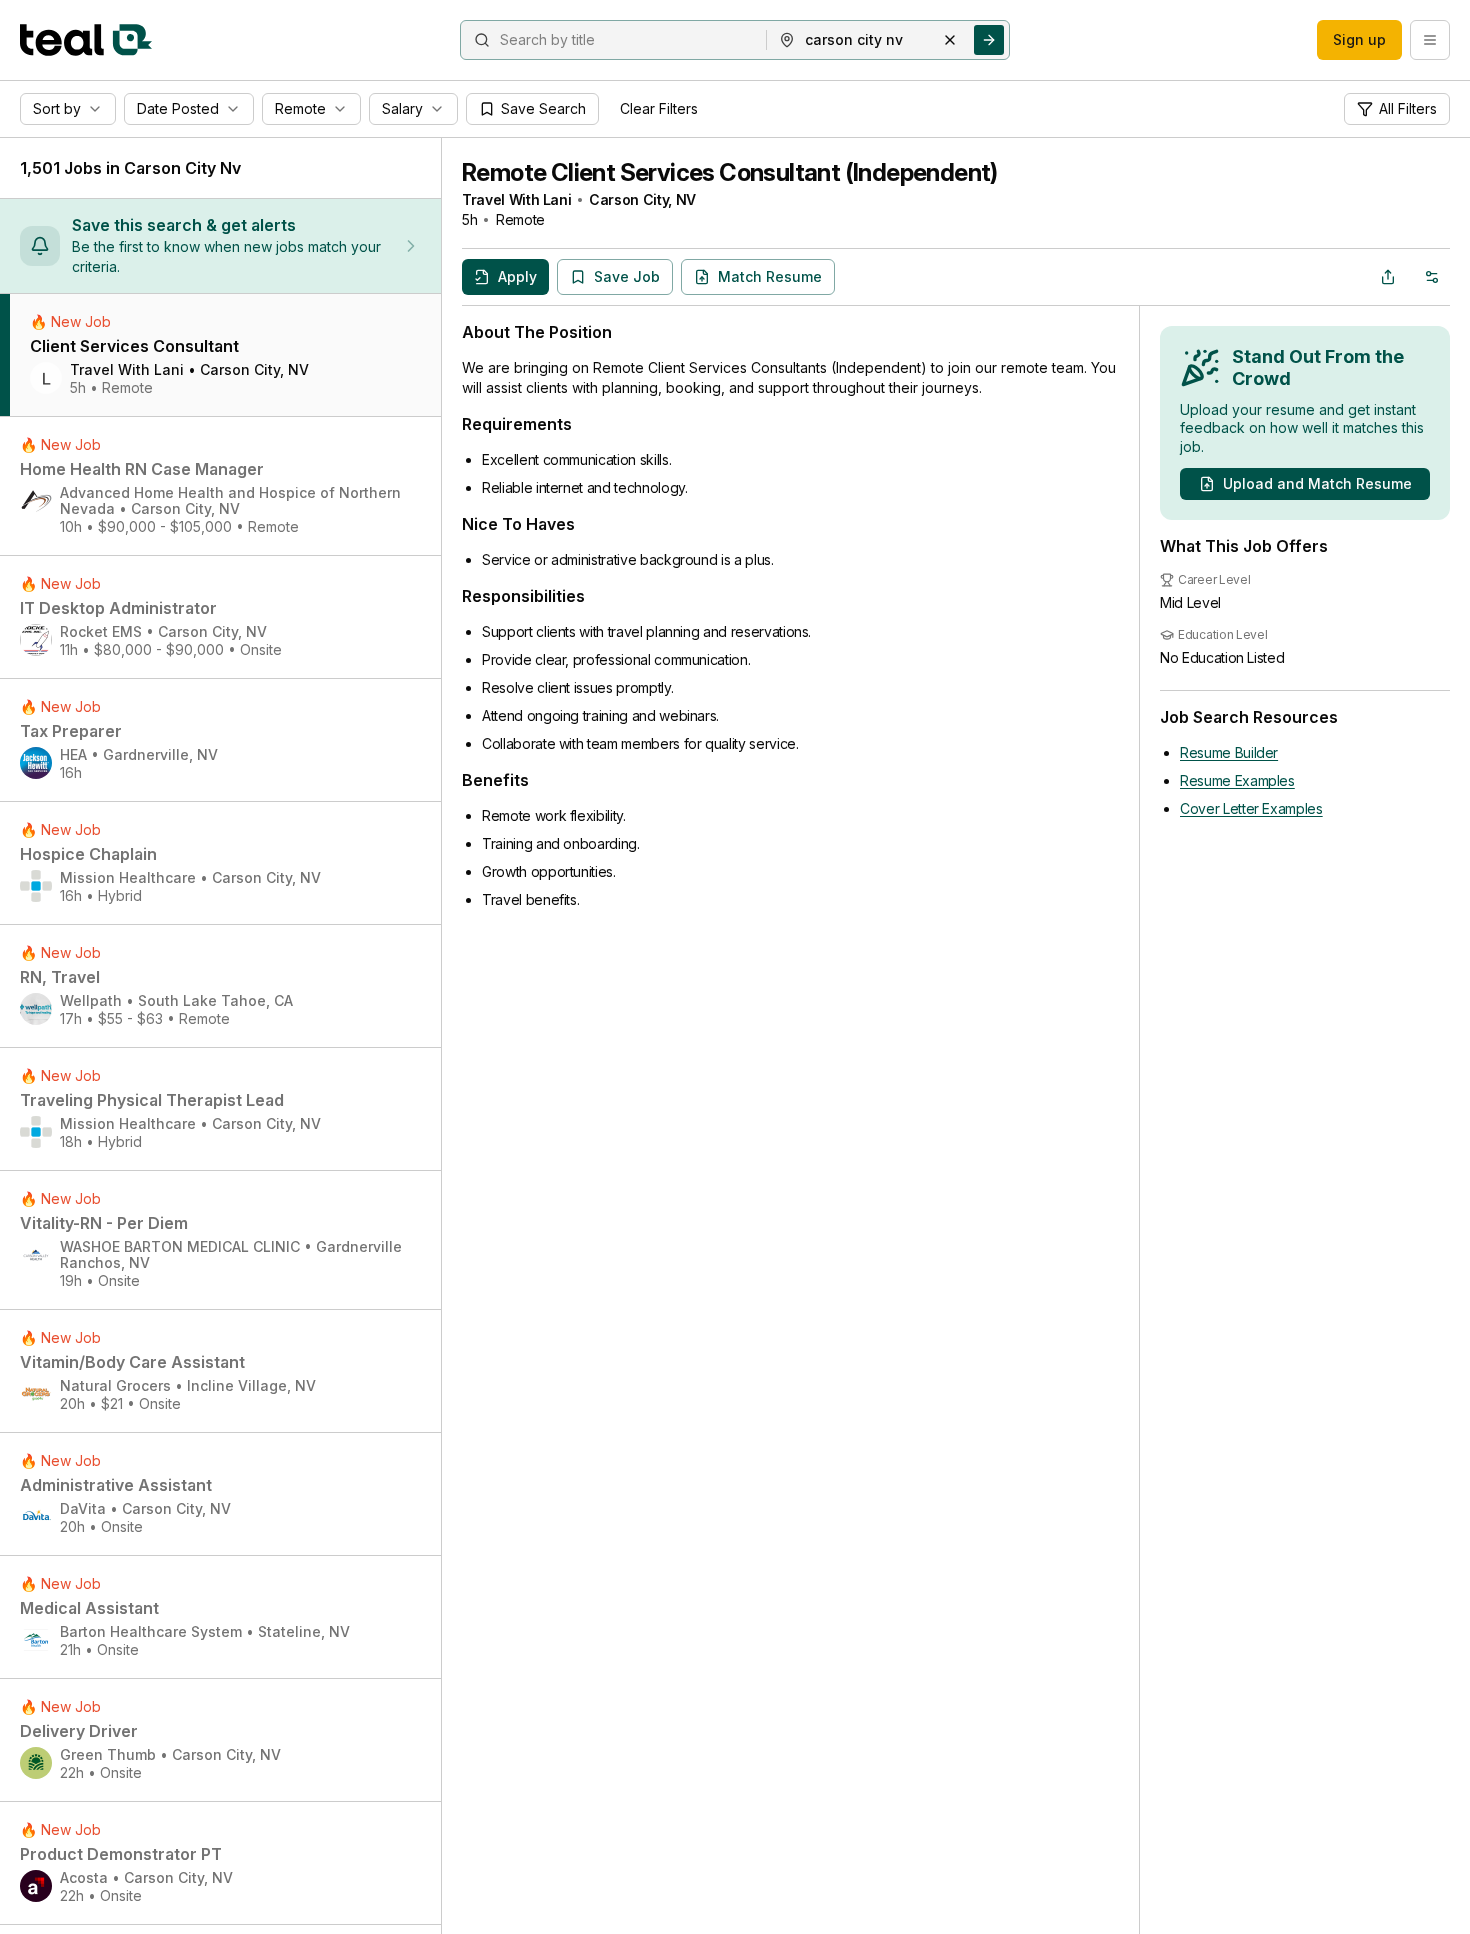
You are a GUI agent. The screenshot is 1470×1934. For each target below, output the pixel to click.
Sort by (57, 108)
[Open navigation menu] (1430, 40)
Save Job (627, 276)
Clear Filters (659, 108)
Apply (517, 276)
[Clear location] (950, 40)
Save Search (543, 108)
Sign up (1359, 39)
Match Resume (770, 276)
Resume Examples (1237, 780)
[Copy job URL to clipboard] (1388, 277)
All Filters (1408, 108)
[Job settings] (1432, 277)
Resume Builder (1229, 752)
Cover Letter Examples (1251, 808)
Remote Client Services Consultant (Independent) (730, 172)
